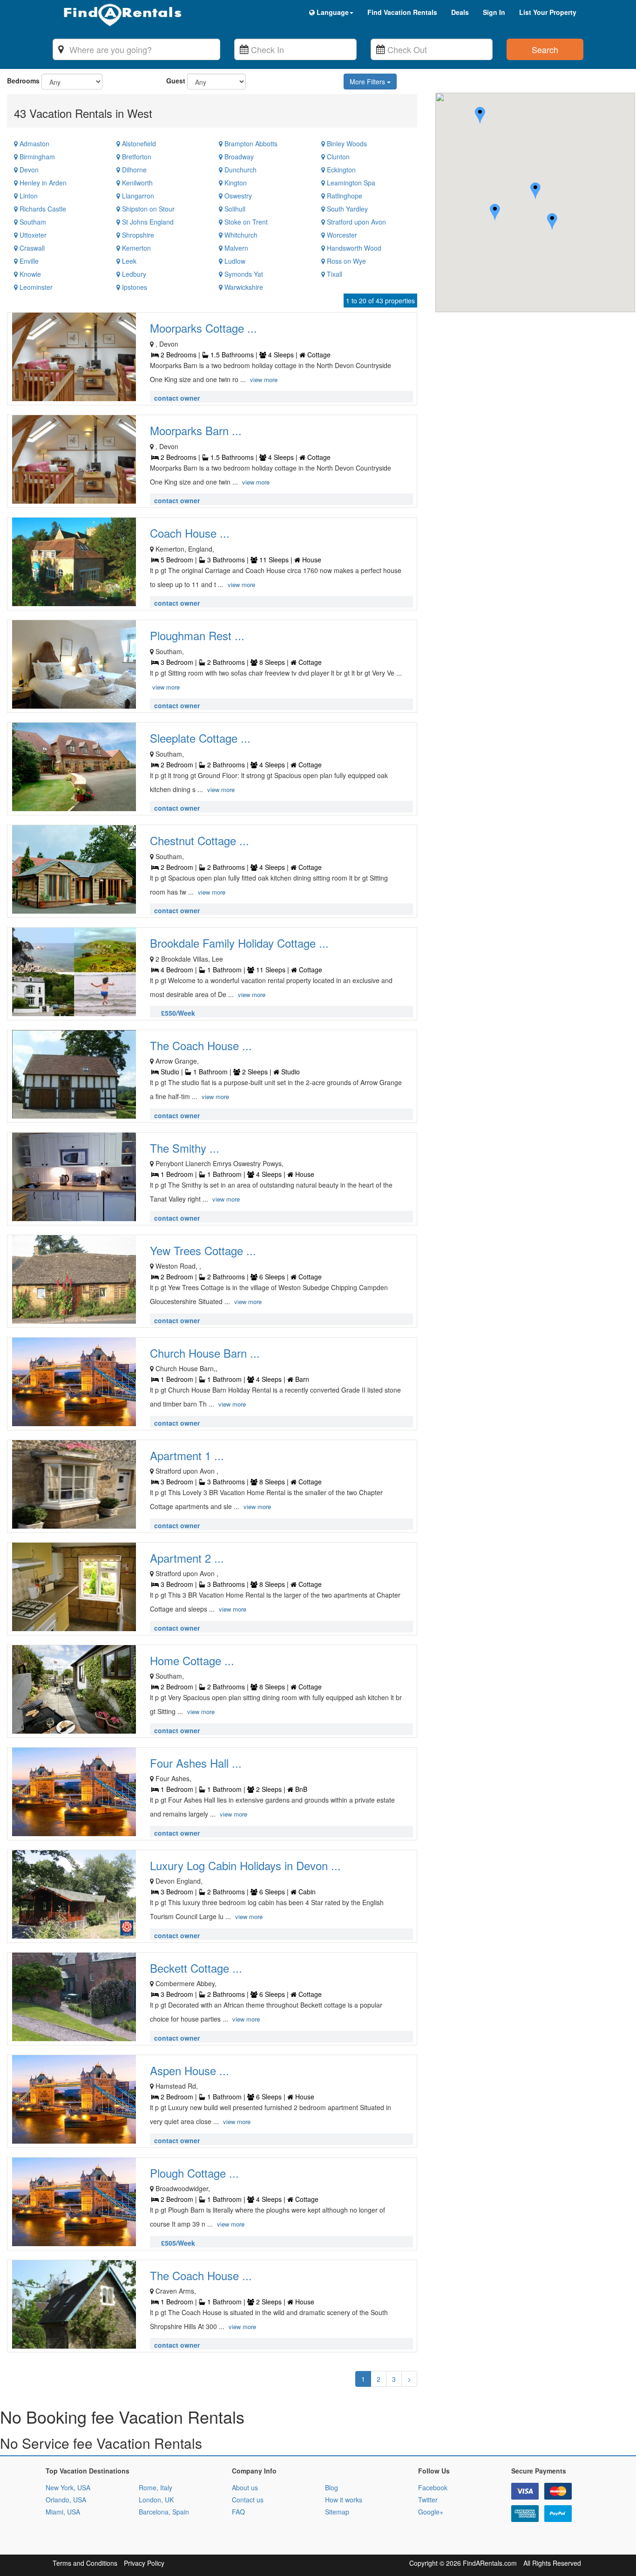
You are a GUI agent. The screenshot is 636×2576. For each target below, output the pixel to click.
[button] (552, 222)
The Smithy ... (185, 1148)
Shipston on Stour (147, 209)
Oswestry (237, 196)
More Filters (368, 82)
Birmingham (36, 157)
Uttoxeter (32, 235)
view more (264, 379)
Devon (28, 170)
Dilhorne (133, 170)
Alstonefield (138, 143)
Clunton (337, 157)
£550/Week (178, 1013)
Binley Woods (346, 143)
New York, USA (68, 2487)
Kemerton (135, 248)
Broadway (238, 157)
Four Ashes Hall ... (196, 1763)
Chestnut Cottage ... (200, 840)
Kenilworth (136, 183)
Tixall (334, 274)
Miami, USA (63, 2512)
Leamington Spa (350, 183)
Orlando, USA (66, 2500)
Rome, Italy (156, 2487)
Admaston (34, 143)
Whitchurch (240, 235)
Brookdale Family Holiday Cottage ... (239, 943)
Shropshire (137, 235)
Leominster (35, 287)
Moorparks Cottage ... (203, 328)
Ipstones (134, 287)
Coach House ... (190, 533)
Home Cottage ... (192, 1660)
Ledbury (133, 274)
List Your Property (548, 12)
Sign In (494, 12)
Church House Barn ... (205, 1353)
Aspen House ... (189, 2070)
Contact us (248, 2500)
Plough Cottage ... (194, 2173)
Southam (32, 222)
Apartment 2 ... (187, 1558)
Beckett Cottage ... (196, 1968)
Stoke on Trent (245, 222)
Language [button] (332, 12)
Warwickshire (243, 287)
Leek (128, 261)
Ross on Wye (345, 261)
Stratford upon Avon (355, 222)
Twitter (428, 2500)
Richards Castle (42, 209)
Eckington (340, 170)
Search (545, 49)
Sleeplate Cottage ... (200, 738)
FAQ (238, 2512)
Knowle (29, 274)
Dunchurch (240, 170)
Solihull (234, 209)
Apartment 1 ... (187, 1455)
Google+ (431, 2512)
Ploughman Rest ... (197, 635)
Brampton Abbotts (250, 143)
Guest (176, 81)
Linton (28, 196)
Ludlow (234, 261)
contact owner (177, 398)
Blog (332, 2487)
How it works (344, 2500)
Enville (28, 261)
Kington (235, 183)
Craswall (31, 248)
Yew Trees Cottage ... (203, 1250)
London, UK (156, 2500)
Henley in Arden (42, 183)
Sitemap (337, 2512)
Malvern (235, 248)
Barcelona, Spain (164, 2512)
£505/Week (178, 2243)
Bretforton (136, 157)
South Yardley (346, 209)
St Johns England (147, 222)
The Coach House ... (201, 1045)
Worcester (341, 235)
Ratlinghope (344, 196)
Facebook (433, 2487)
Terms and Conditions (85, 2563)
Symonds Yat (243, 274)
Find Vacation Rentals (402, 12)
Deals (460, 12)
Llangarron (137, 196)
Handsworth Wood (353, 248)
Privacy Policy (144, 2563)
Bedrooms (23, 81)
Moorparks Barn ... (196, 430)
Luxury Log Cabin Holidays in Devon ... (245, 1865)
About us (245, 2487)
